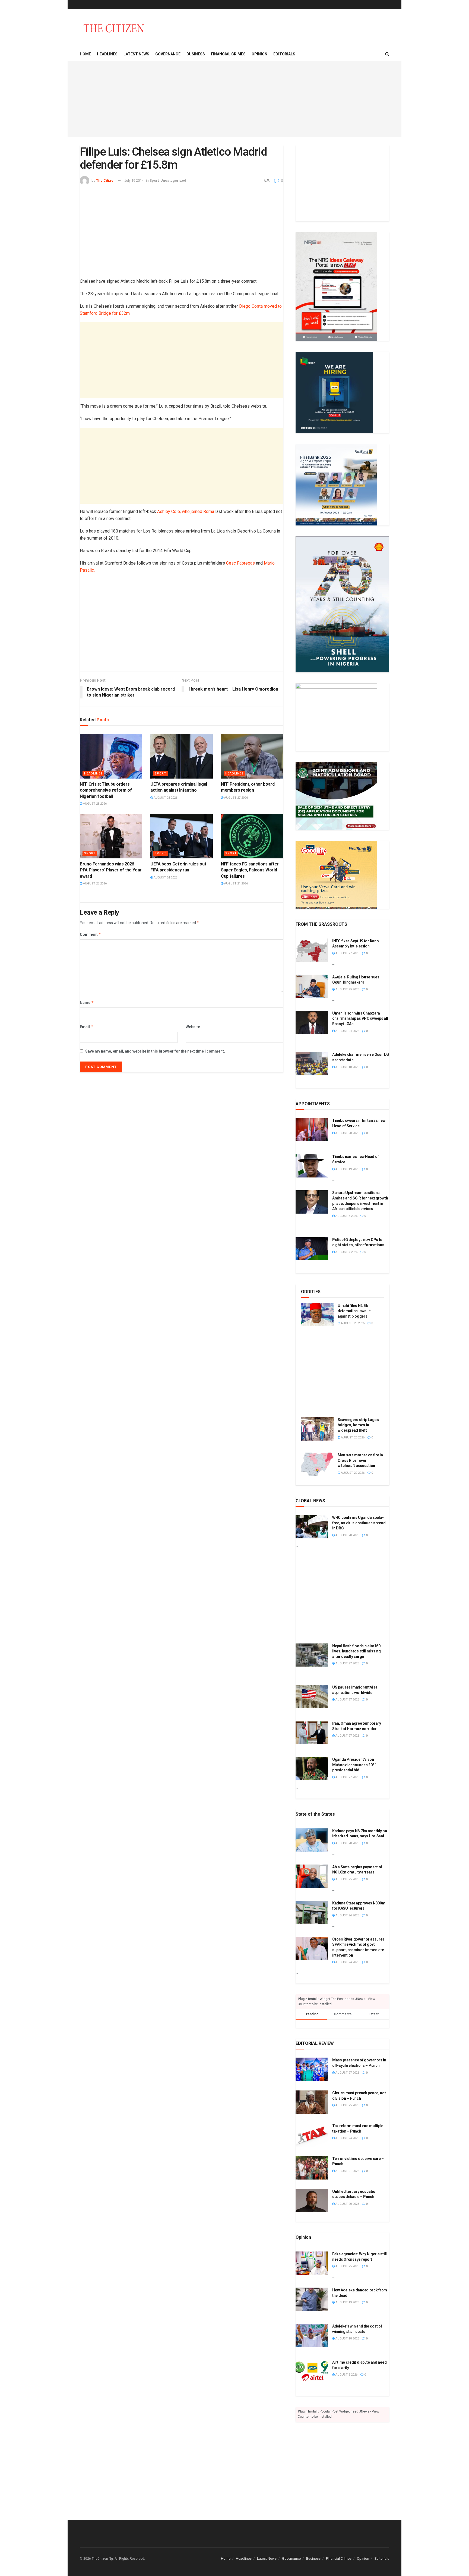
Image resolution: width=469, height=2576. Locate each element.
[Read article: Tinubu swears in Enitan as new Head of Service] (312, 1130)
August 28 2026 (94, 804)
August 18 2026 (347, 1067)
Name (87, 1002)
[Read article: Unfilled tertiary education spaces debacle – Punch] (312, 2201)
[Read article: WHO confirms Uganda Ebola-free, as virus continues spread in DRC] (312, 1527)
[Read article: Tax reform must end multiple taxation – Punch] (312, 2135)
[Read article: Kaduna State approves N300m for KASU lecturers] (312, 1912)
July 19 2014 (134, 180)
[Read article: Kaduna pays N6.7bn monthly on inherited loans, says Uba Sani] (312, 1840)
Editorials (284, 54)
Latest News (136, 54)
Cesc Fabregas (240, 563)
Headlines (107, 54)
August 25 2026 (347, 989)
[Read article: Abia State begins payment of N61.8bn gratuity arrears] (312, 1876)
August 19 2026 (347, 1169)
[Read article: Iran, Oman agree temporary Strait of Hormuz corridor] (312, 1733)
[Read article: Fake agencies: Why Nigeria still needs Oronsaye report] (312, 2263)
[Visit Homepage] (114, 28)
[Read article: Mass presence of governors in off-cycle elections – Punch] (312, 2069)
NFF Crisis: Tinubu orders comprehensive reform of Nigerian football (106, 790)
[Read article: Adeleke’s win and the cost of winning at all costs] (312, 2335)
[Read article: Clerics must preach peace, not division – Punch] (312, 2102)
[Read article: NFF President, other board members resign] (252, 756)
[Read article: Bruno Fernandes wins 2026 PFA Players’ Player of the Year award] (111, 836)
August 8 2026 (346, 1216)
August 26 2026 (94, 884)
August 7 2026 (346, 1252)
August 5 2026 (346, 2375)
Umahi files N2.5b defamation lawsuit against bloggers (354, 1311)
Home (85, 54)
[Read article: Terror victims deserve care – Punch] (312, 2168)
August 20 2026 (352, 1473)
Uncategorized (173, 180)
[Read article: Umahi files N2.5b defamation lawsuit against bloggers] (317, 1315)
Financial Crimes (228, 54)
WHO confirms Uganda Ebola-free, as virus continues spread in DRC (359, 1523)
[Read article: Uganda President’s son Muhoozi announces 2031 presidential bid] (312, 1769)
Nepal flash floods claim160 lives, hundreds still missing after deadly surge (356, 1651)
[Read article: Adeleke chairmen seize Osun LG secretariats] (312, 1064)
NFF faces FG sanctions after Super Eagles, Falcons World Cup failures (250, 870)
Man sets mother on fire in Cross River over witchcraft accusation (360, 1460)
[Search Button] (387, 54)
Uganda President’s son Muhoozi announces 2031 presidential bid (354, 1765)
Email (87, 1027)
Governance (168, 54)
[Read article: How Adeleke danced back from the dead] (312, 2299)
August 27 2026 (236, 798)
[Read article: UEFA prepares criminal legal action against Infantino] (182, 756)
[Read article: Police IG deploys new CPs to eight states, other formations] (312, 1249)
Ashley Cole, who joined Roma (186, 511)
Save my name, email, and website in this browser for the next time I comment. (155, 1051)
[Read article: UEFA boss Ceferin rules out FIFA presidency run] (182, 836)
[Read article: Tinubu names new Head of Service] (312, 1166)
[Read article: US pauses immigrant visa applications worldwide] (312, 1696)
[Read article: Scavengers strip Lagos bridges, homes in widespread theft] (317, 1429)
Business (196, 54)
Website (193, 1027)
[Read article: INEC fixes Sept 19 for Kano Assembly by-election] (312, 950)
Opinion (259, 54)
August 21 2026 (236, 884)
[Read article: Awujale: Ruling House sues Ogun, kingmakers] (312, 986)
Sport (154, 180)
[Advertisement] (234, 99)
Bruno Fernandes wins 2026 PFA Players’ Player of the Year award (111, 870)
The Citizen (106, 180)
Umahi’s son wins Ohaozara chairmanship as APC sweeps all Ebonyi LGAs (360, 1018)
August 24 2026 (165, 878)
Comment (91, 934)
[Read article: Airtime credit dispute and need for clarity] (312, 2372)
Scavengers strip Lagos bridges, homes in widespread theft (358, 1425)
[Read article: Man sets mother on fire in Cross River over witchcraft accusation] (317, 1464)
